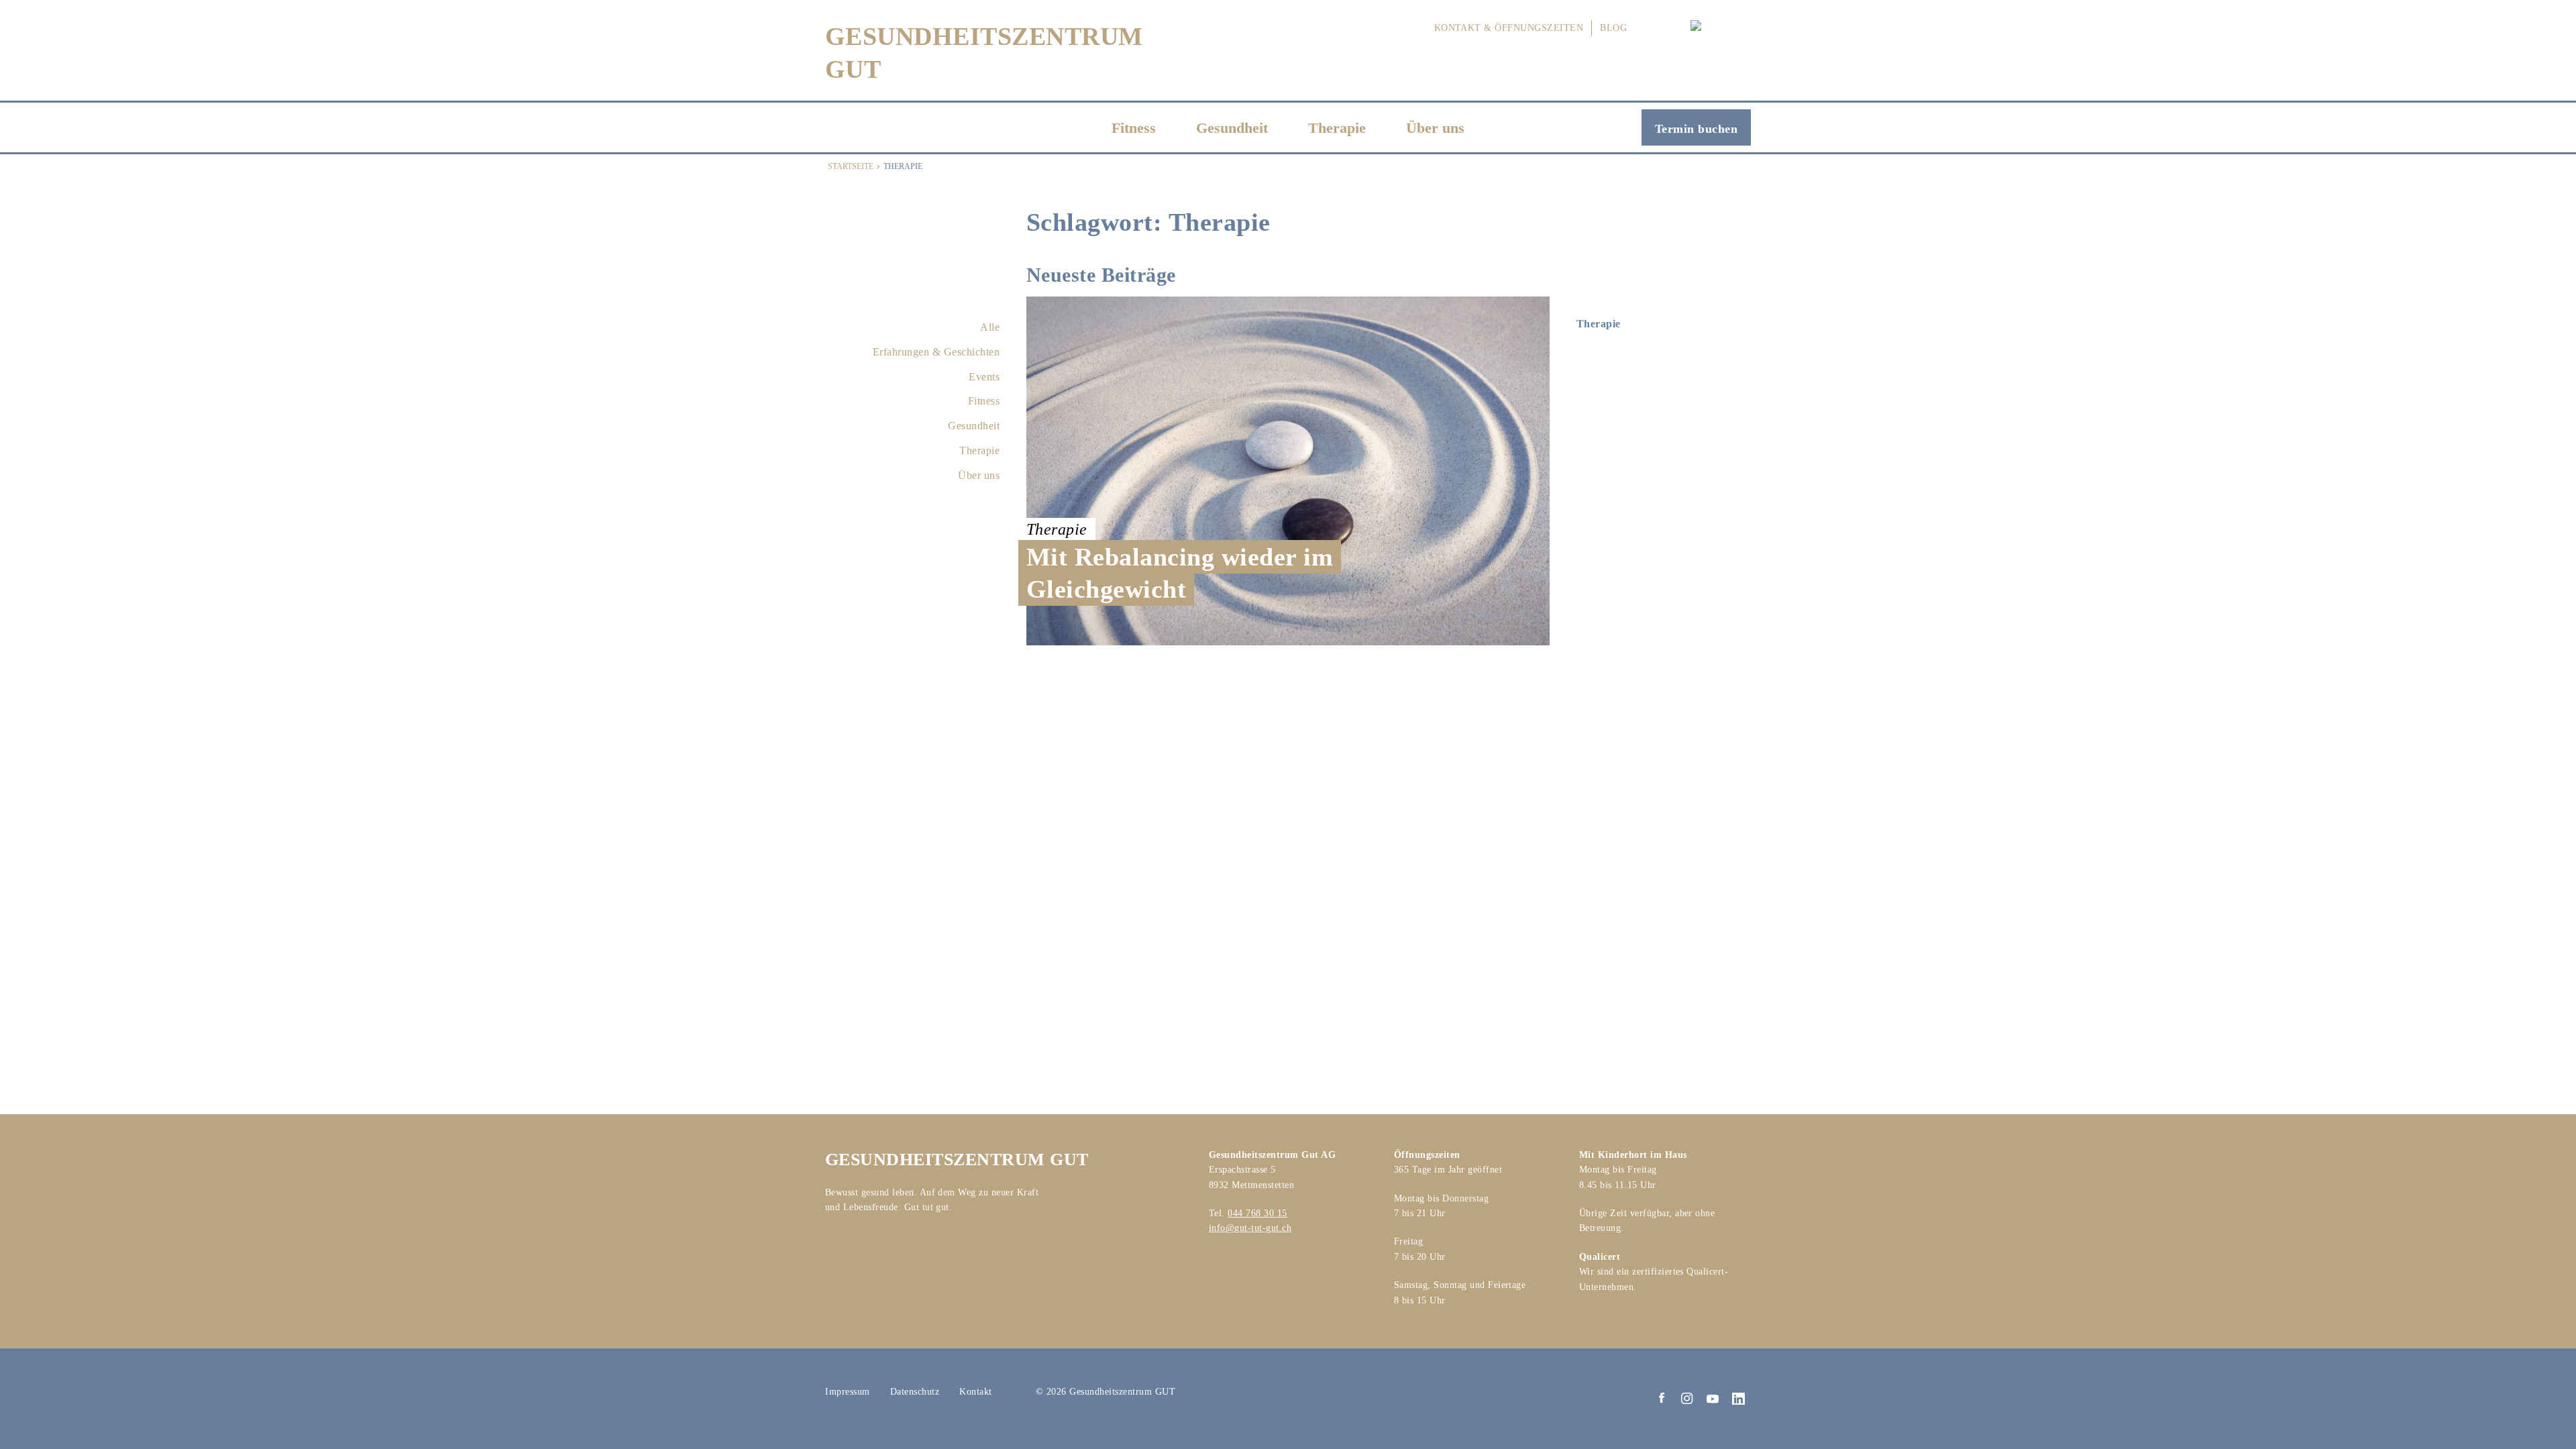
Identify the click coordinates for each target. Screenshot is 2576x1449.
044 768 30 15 (1257, 1213)
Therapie (1337, 128)
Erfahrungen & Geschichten (936, 352)
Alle (990, 327)
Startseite (851, 166)
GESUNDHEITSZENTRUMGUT (984, 53)
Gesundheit (1232, 128)
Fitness (1134, 128)
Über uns (1435, 128)
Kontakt (976, 1392)
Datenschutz (915, 1392)
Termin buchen (1696, 129)
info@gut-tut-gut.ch (1250, 1228)
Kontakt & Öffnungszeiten (1509, 28)
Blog (1613, 28)
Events (984, 377)
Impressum (848, 1392)
